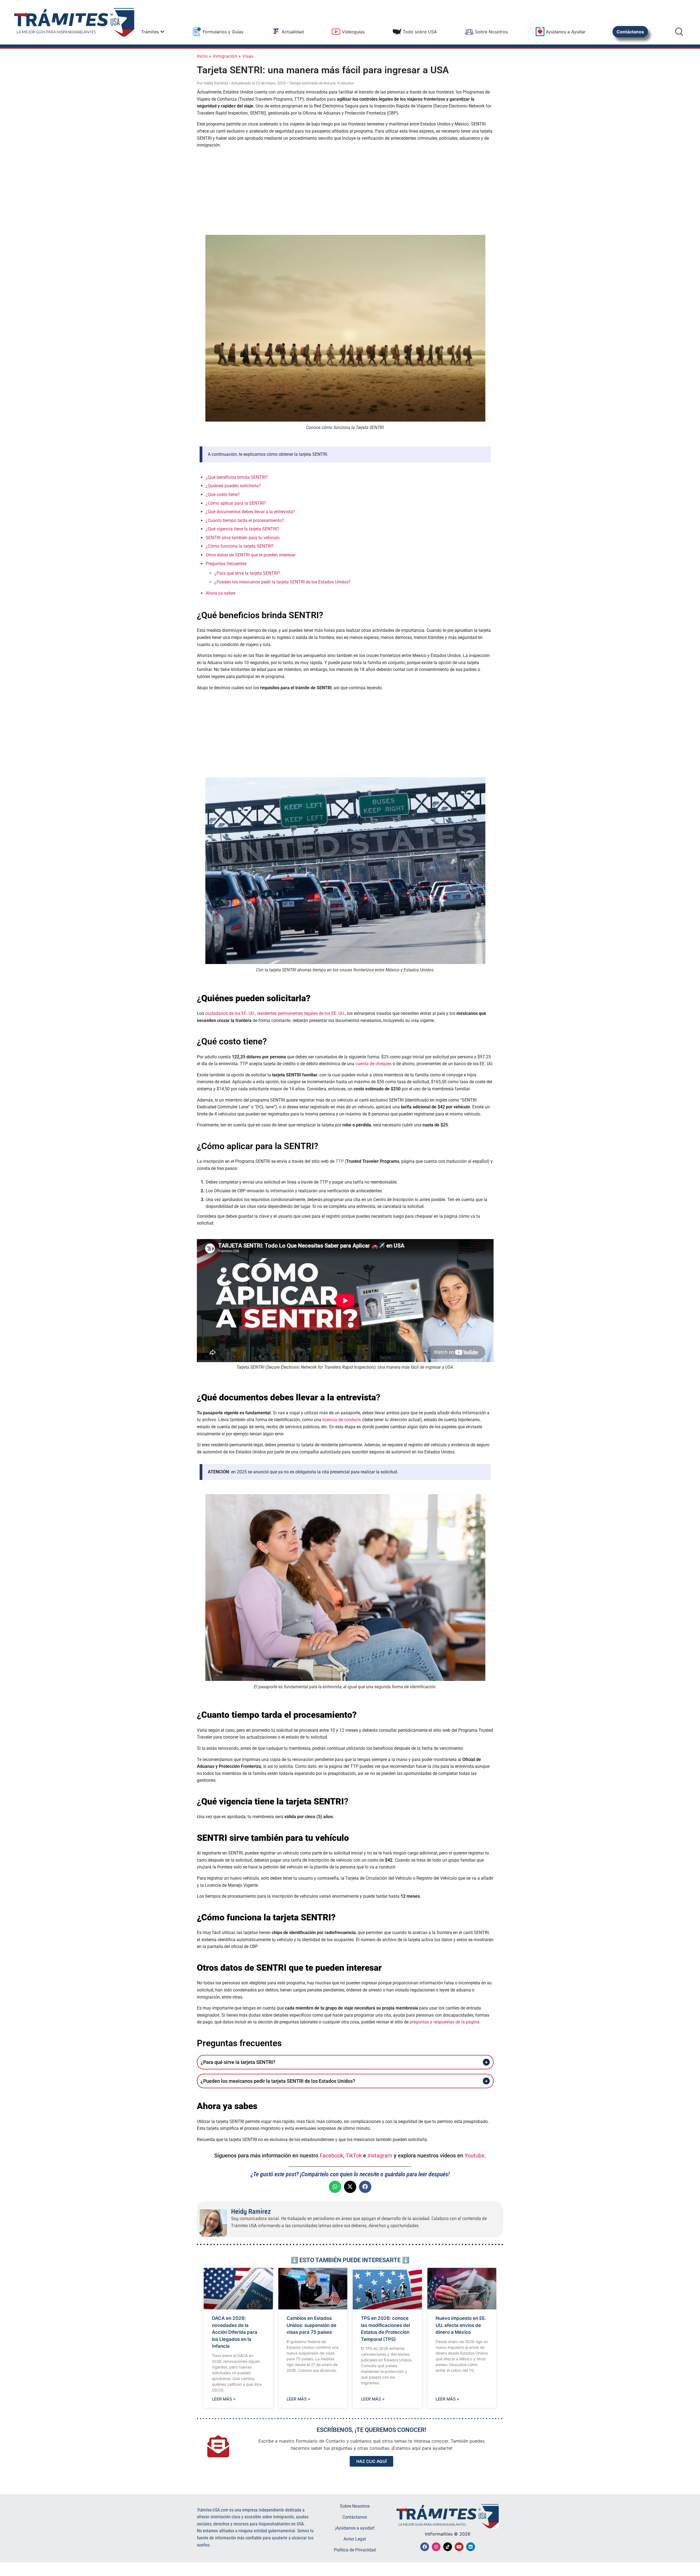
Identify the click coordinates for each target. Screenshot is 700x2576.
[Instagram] (436, 2547)
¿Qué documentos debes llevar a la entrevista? (250, 512)
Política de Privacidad (355, 2550)
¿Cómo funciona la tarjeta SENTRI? (240, 546)
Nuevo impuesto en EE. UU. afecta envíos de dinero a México (461, 2325)
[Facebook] (425, 2547)
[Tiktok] (448, 2547)
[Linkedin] (471, 2547)
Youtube (475, 2156)
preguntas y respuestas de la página (444, 2022)
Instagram (380, 2156)
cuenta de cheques (374, 1064)
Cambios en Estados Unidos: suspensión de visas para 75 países (311, 2325)
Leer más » (224, 2399)
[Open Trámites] (162, 32)
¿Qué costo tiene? (223, 494)
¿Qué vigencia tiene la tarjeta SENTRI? (242, 529)
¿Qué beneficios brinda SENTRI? (237, 477)
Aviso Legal (355, 2539)
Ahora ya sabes (221, 593)
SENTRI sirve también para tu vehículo (243, 538)
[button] (335, 2187)
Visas (248, 56)
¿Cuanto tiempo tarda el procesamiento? (245, 520)
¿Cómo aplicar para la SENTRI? (236, 503)
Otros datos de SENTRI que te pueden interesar (251, 555)
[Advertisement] (345, 191)
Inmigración (225, 56)
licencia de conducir (341, 1420)
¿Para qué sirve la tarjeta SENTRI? (247, 573)
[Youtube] (459, 2547)
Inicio (202, 56)
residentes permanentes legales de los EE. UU (301, 1013)
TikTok (354, 2156)
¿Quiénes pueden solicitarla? (233, 486)
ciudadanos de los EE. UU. (230, 1013)
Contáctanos (355, 2517)
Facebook (331, 2156)
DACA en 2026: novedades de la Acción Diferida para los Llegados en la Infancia (235, 2332)
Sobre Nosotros (355, 2506)
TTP (340, 1161)
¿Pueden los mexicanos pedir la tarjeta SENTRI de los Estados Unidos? (282, 582)
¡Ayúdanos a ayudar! (355, 2528)
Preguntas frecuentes (226, 564)
